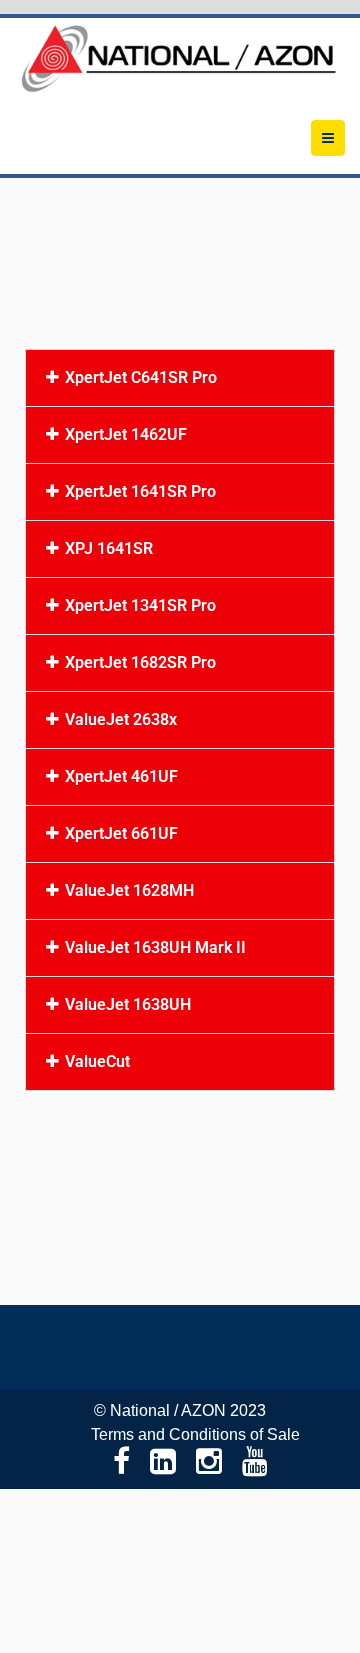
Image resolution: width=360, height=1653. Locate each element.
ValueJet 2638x (121, 720)
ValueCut (97, 1062)
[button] (180, 378)
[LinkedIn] (163, 1462)
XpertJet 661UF (121, 834)
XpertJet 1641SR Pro (140, 492)
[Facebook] (121, 1462)
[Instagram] (209, 1462)
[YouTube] (255, 1462)
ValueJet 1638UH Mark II (155, 948)
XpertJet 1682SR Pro (140, 663)
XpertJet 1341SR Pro (140, 606)
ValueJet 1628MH (129, 891)
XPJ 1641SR (109, 549)
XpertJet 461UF (121, 777)
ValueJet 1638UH (128, 1005)
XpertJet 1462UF (126, 435)
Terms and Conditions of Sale (195, 1434)
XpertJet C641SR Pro (141, 378)
